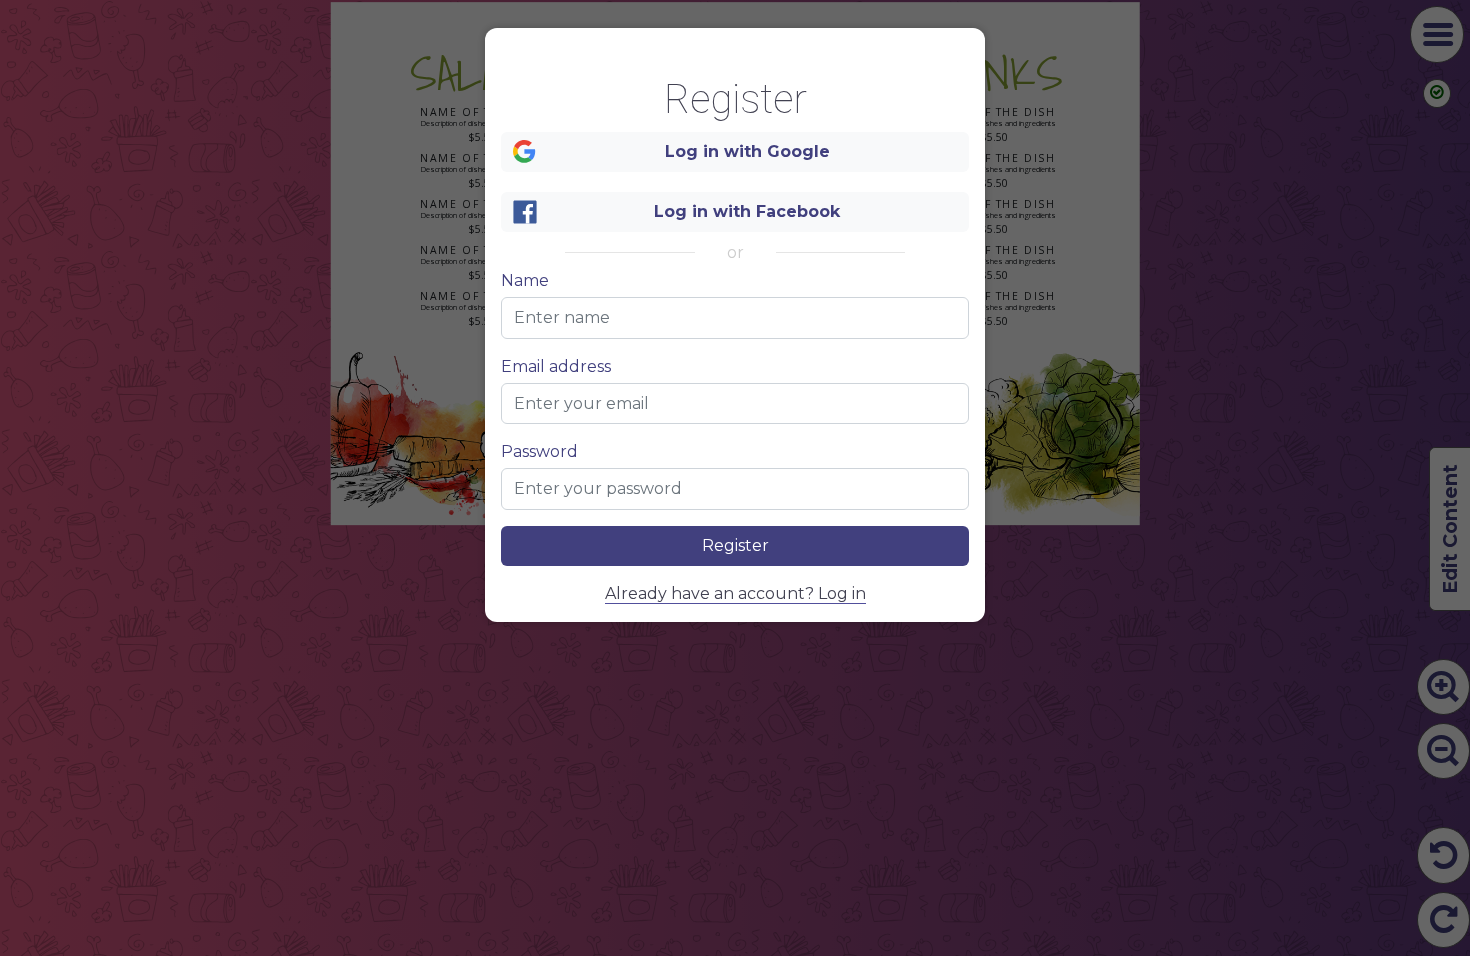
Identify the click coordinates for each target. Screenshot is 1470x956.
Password (539, 452)
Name (525, 281)
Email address (556, 367)
